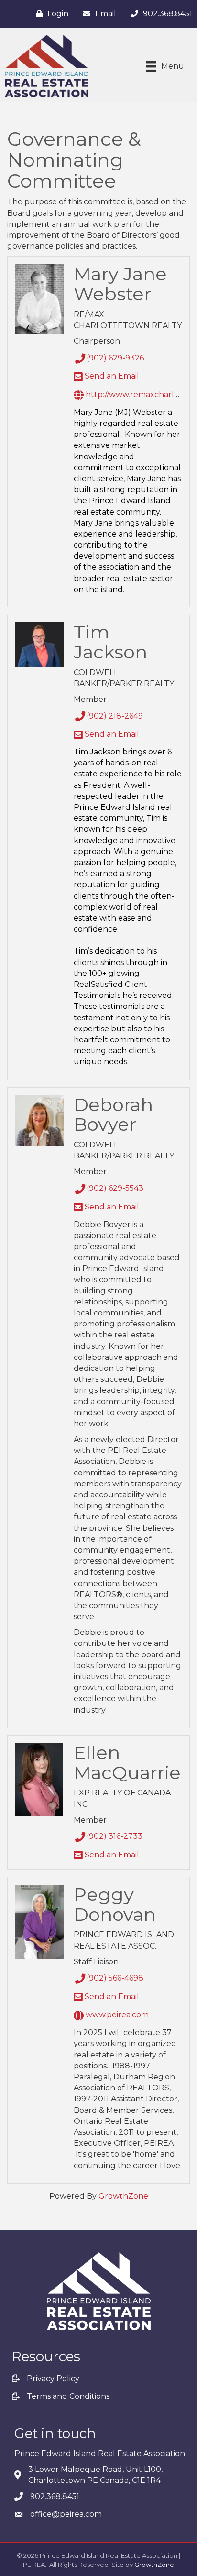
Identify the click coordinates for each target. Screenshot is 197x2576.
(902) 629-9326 (115, 358)
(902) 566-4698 (115, 1978)
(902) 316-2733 (115, 1836)
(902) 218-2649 (115, 716)
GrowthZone (123, 2196)
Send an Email (111, 376)
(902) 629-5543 (115, 1188)
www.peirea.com (116, 2015)
